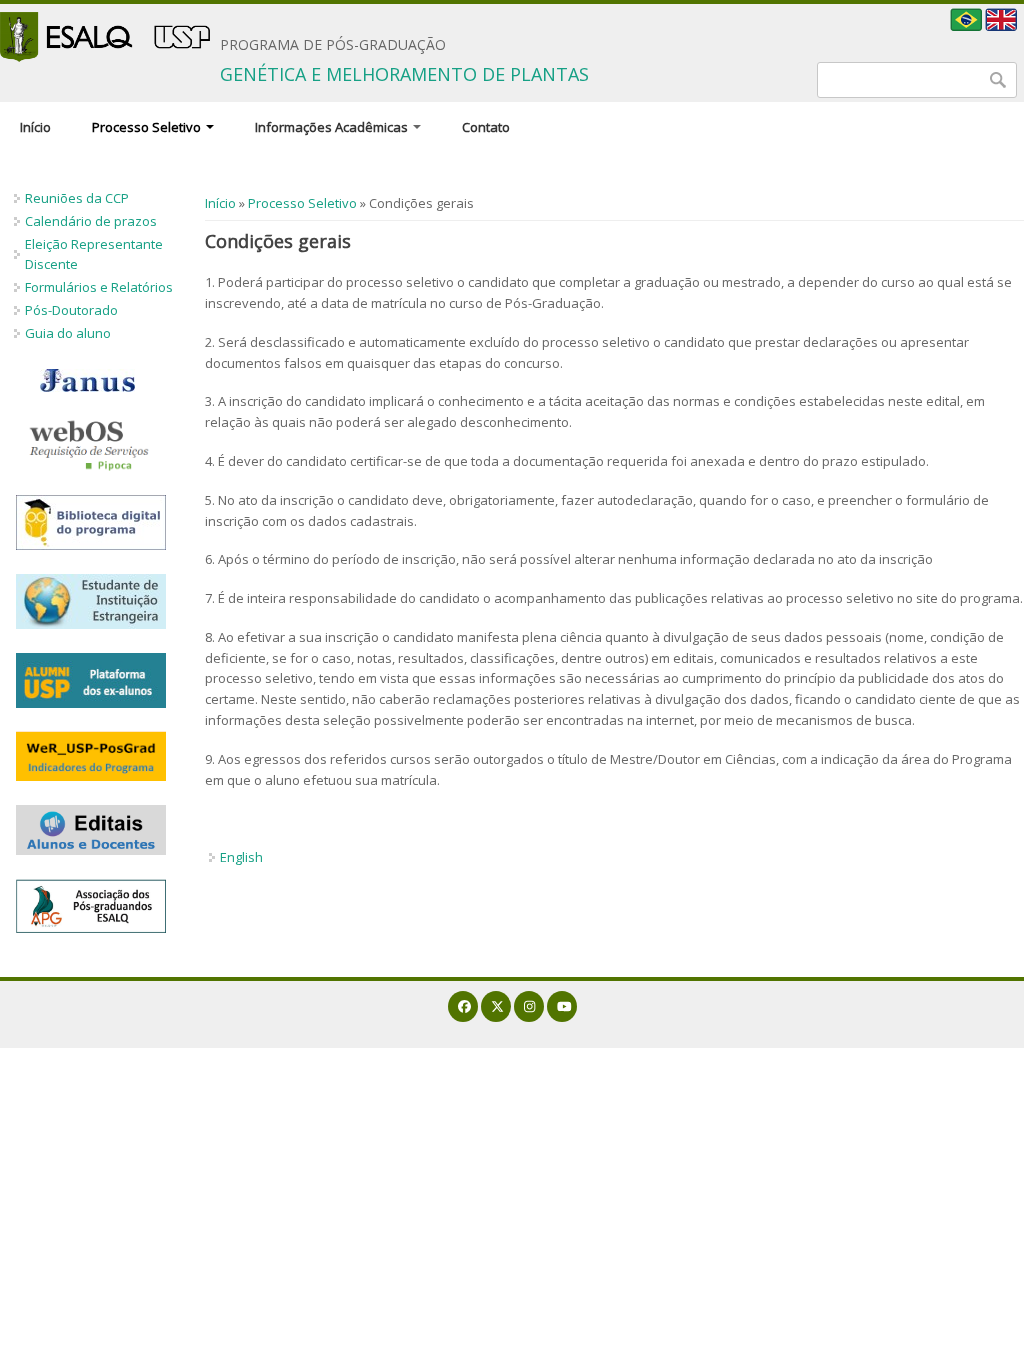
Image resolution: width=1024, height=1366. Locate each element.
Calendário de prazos (91, 221)
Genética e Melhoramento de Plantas (404, 74)
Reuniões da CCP (77, 198)
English (241, 857)
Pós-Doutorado (71, 310)
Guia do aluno (68, 333)
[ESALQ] (105, 37)
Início (35, 127)
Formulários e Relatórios (99, 287)
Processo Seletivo (148, 127)
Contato (486, 127)
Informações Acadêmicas (333, 127)
